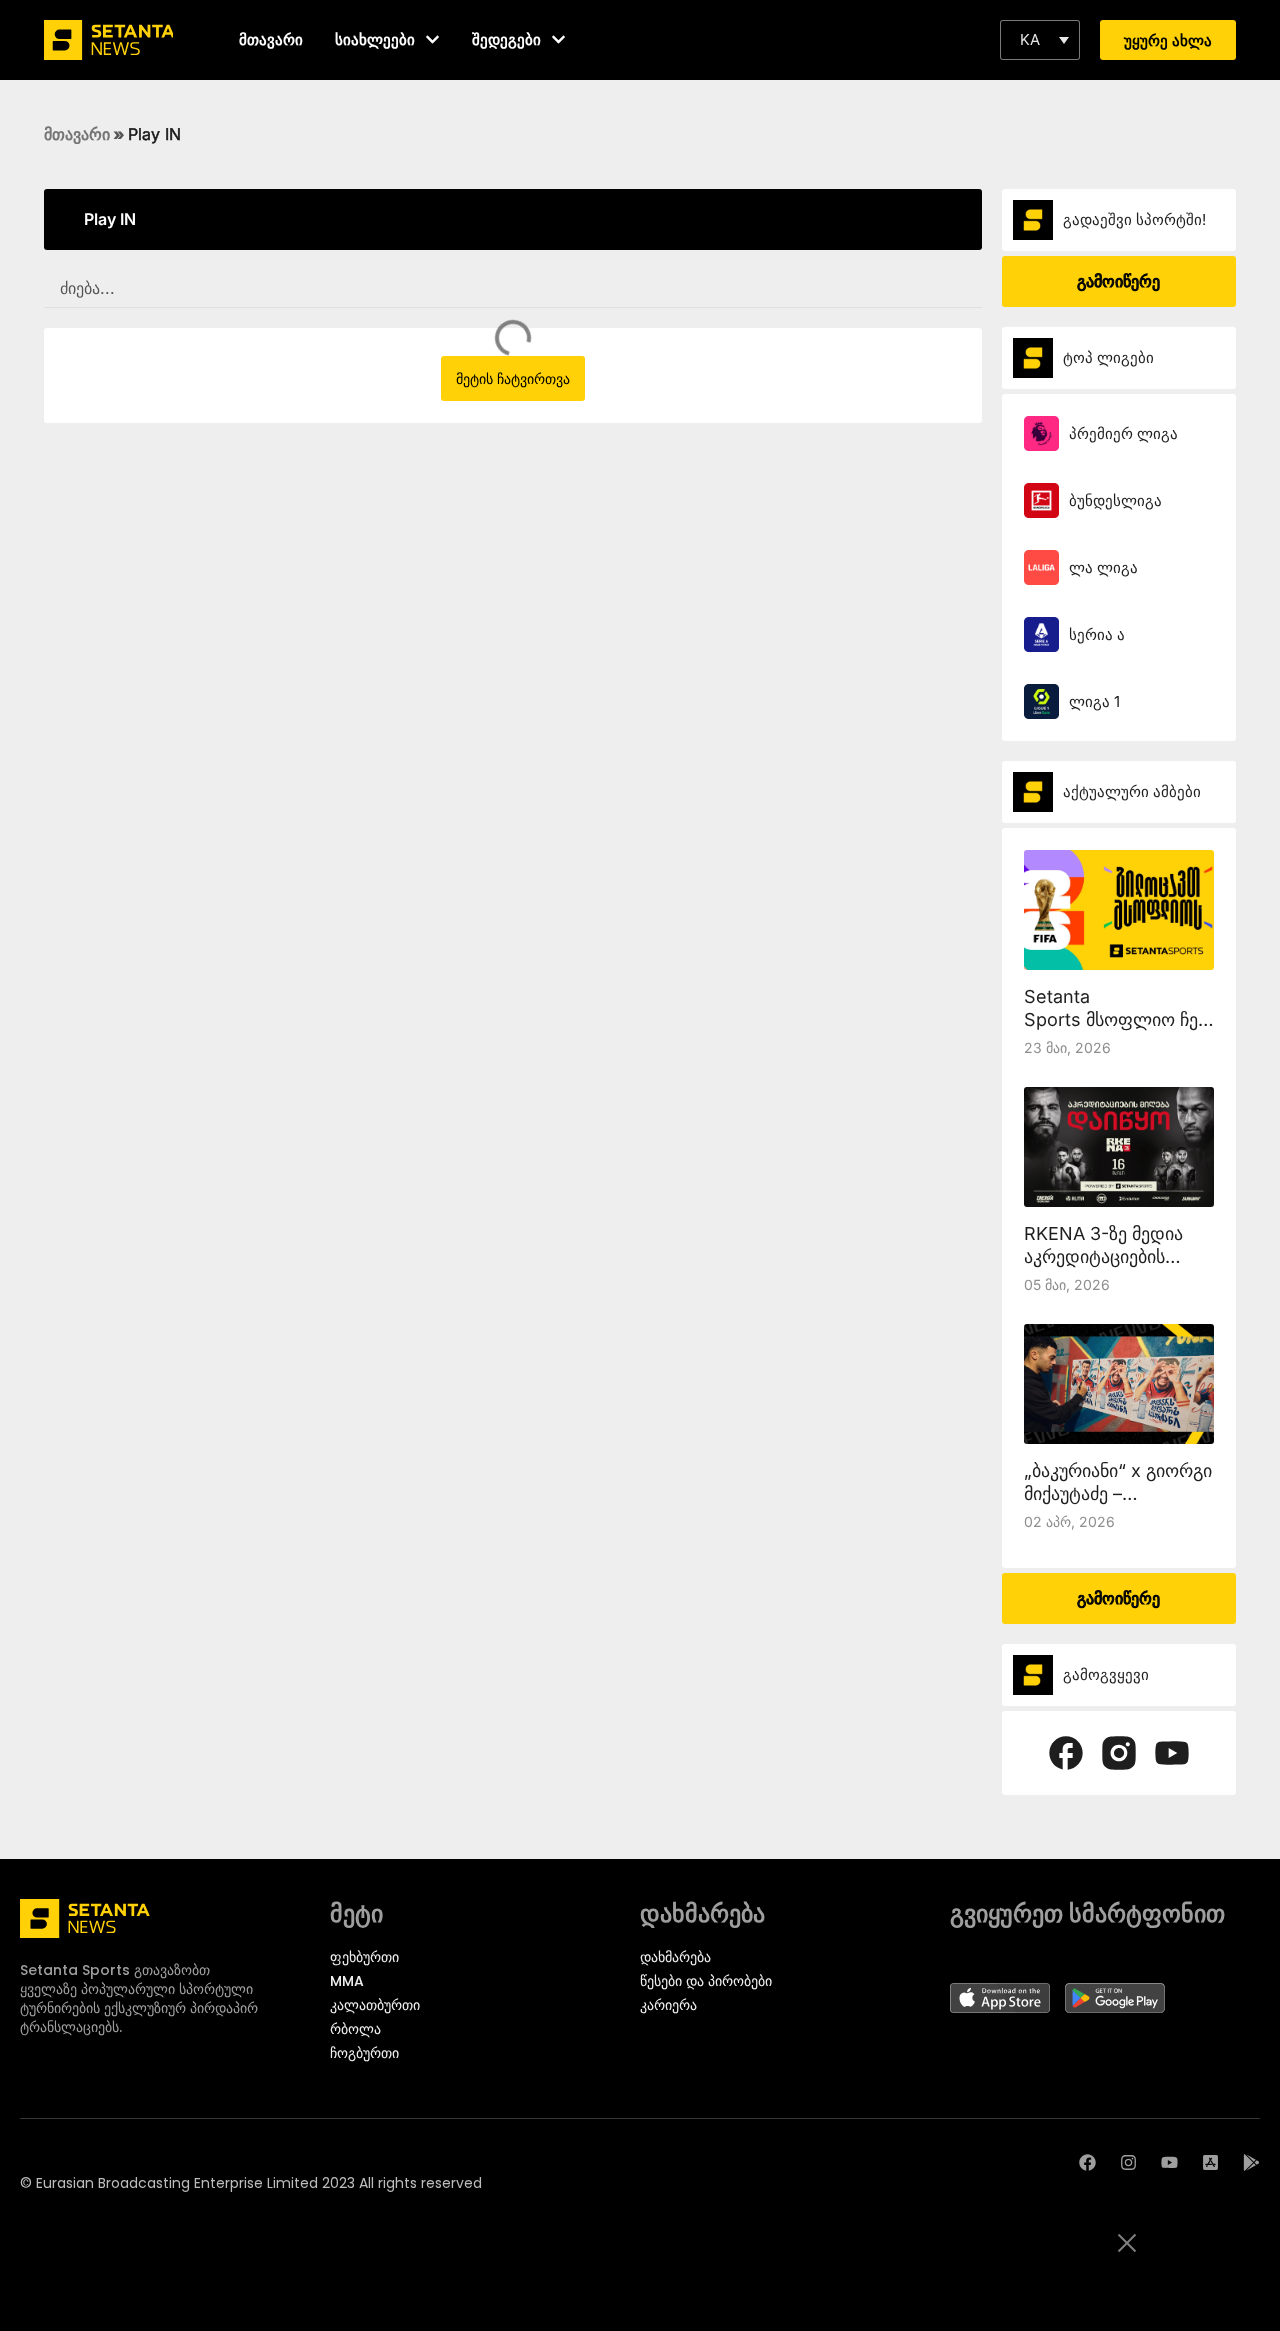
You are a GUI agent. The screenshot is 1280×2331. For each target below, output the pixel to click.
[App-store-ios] (1210, 2162)
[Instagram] (1128, 2162)
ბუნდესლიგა (1115, 500)
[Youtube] (1169, 2162)
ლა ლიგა (1103, 567)
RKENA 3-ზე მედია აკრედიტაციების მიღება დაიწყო (1103, 1256)
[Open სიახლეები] (432, 39)
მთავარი (77, 134)
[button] (1040, 40)
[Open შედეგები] (558, 39)
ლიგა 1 (1094, 701)
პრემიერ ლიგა (1123, 433)
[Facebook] (1087, 2162)
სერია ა (1097, 634)
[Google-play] (1251, 2162)
